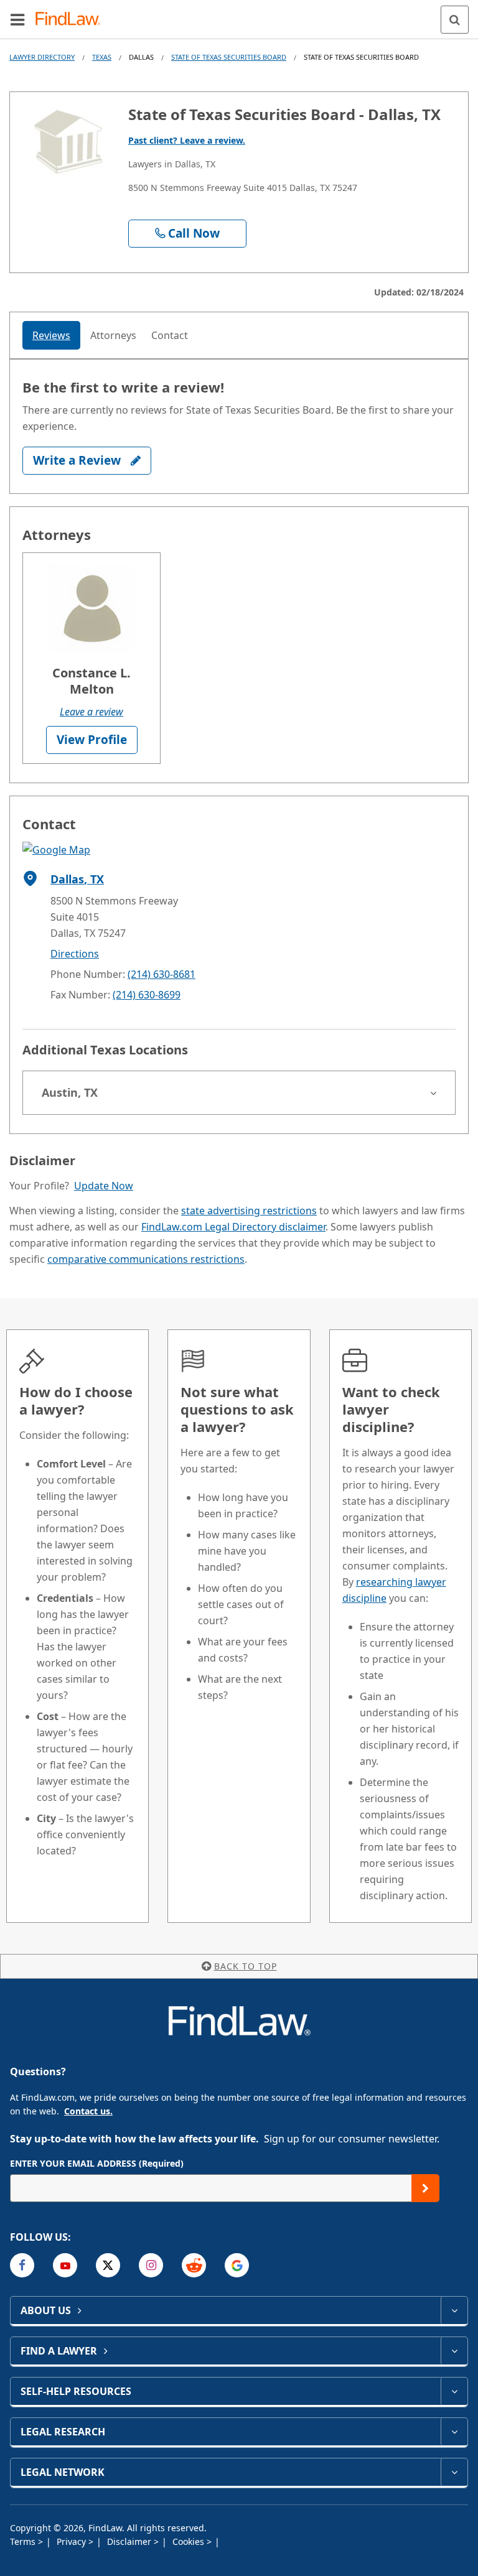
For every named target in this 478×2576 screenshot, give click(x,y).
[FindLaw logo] (72, 20)
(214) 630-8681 (162, 974)
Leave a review (91, 712)
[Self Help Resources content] (454, 2391)
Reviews (51, 335)
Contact (170, 335)
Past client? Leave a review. (187, 140)
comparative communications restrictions (146, 1259)
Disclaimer (130, 2541)
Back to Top (246, 1966)
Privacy (73, 2541)
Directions (75, 954)
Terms (24, 2541)
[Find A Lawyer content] (454, 2351)
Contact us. (88, 2111)
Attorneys (113, 335)
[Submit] (425, 2188)
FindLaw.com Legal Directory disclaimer (233, 1227)
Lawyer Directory (42, 57)
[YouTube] (65, 2265)
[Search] (455, 20)
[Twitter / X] (108, 2265)
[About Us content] (454, 2310)
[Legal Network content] (454, 2472)
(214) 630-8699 (147, 995)
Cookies (190, 2541)
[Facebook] (22, 2265)
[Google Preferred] (237, 2265)
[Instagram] (151, 2265)
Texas (102, 57)
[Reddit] (194, 2265)
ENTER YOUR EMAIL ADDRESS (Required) (97, 2163)
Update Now (104, 1186)
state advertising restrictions (249, 1211)
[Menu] (17, 19)
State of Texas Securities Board (229, 57)
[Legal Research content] (454, 2432)
